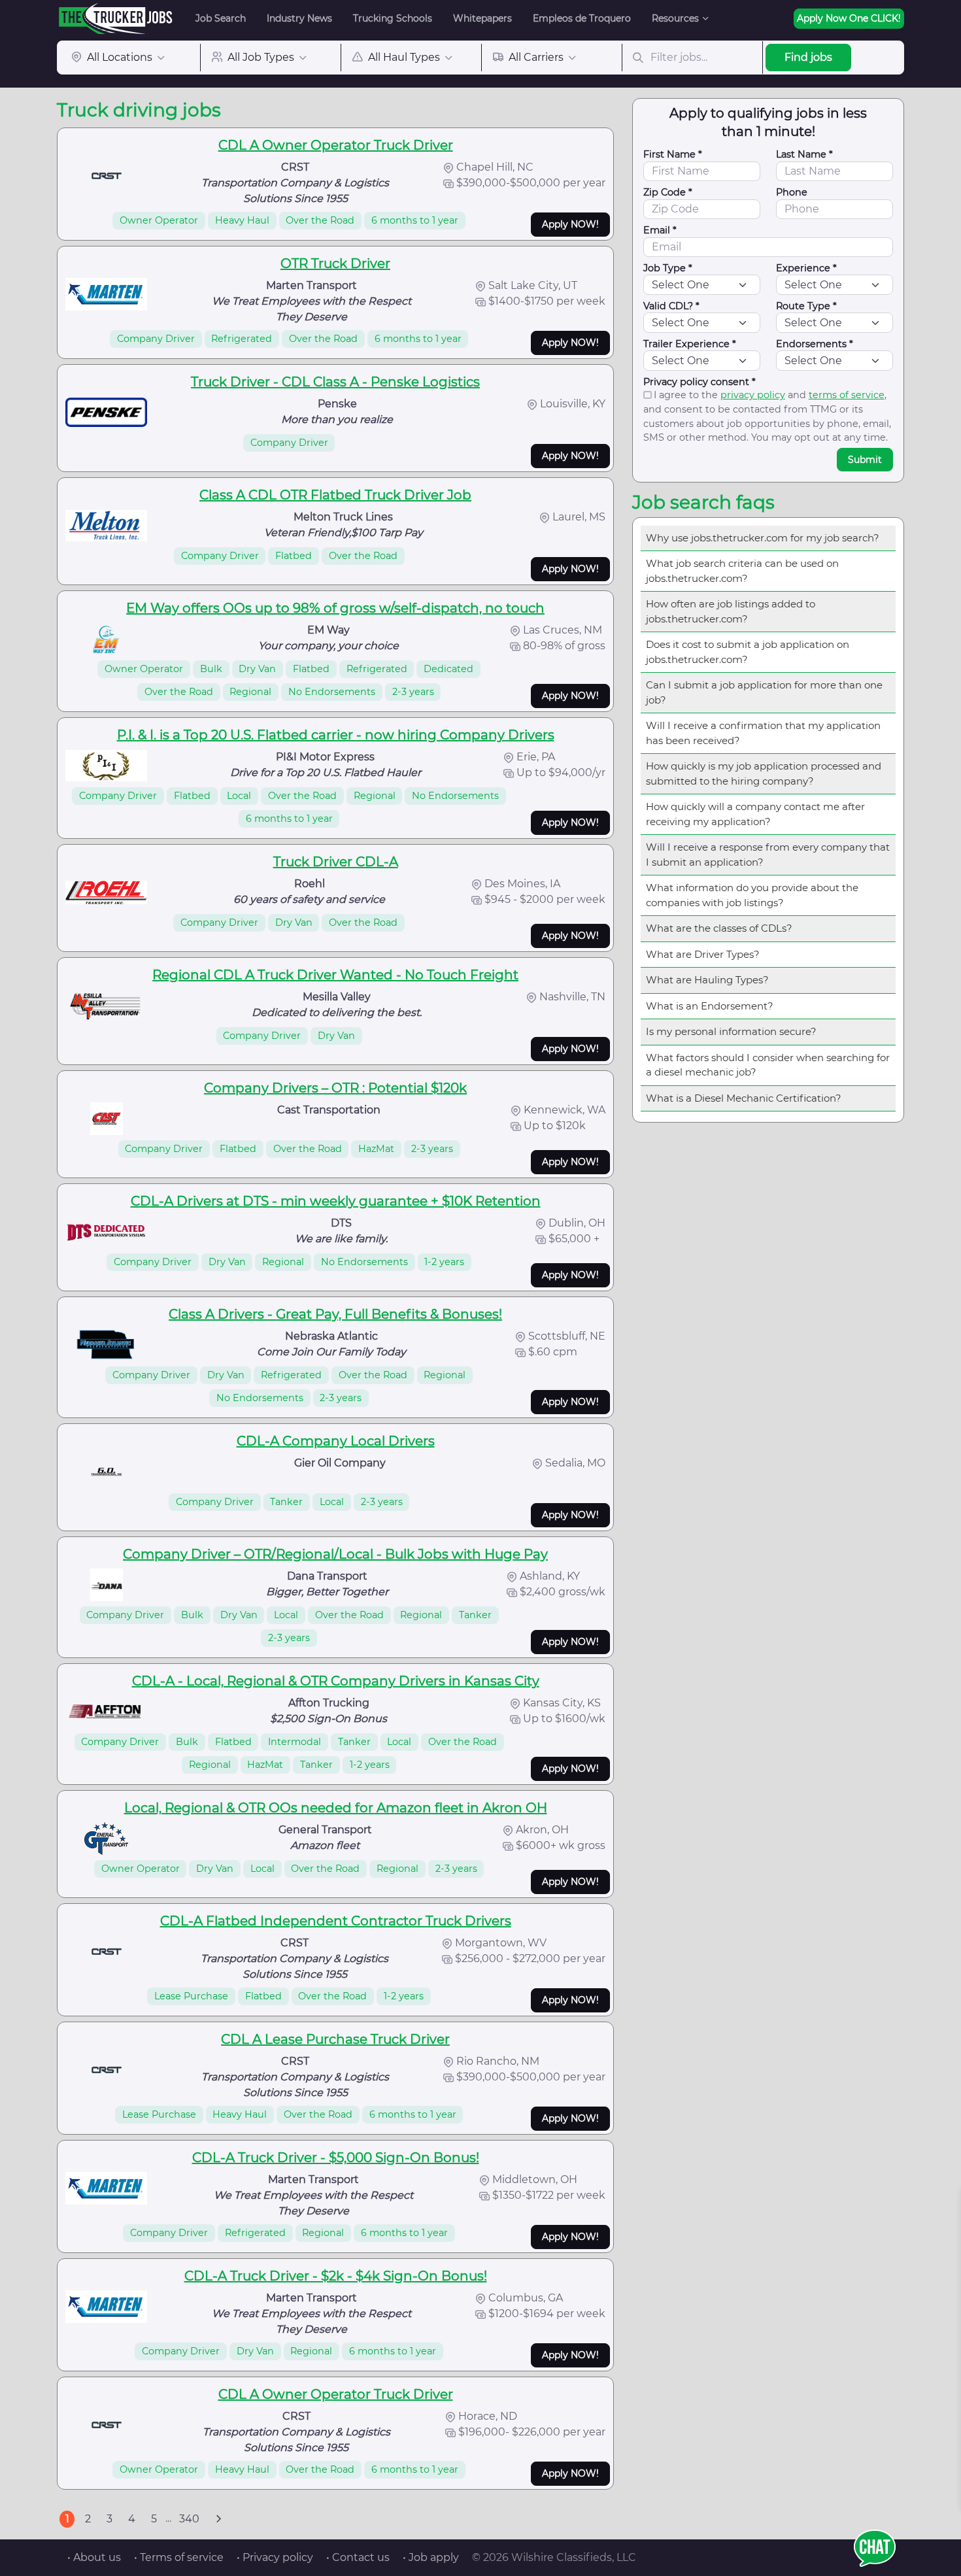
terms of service (847, 395)
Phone (792, 192)
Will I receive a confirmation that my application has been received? (763, 733)
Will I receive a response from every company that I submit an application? (768, 855)
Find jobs (808, 57)
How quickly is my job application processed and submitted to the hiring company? (764, 773)
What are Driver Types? (703, 954)
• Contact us (358, 2557)
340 (189, 2519)
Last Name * (804, 154)
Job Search (221, 18)
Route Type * (806, 306)
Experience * (806, 268)
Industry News (299, 18)
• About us (94, 2557)
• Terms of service (179, 2557)
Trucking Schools (393, 18)
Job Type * (668, 268)
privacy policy (753, 395)
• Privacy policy (275, 2557)
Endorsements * (815, 344)
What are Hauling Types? (707, 980)
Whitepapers (482, 18)
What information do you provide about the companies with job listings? (752, 895)
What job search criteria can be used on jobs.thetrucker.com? (742, 571)
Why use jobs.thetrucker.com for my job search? (763, 538)
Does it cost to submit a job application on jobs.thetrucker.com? (748, 652)
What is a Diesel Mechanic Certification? (744, 1098)
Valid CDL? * (671, 306)
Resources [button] (675, 18)
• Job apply (431, 2557)
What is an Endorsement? (710, 1006)
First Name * (673, 154)
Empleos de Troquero (582, 18)
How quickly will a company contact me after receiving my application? (755, 814)
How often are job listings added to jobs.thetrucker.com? (731, 611)
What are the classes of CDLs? (719, 928)
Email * (660, 230)
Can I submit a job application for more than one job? (764, 692)
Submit (865, 460)
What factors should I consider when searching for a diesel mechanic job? (768, 1065)
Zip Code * (668, 192)
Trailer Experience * (690, 344)
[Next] (218, 2519)
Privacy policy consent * (700, 382)
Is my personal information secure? (731, 1031)
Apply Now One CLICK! (849, 18)
